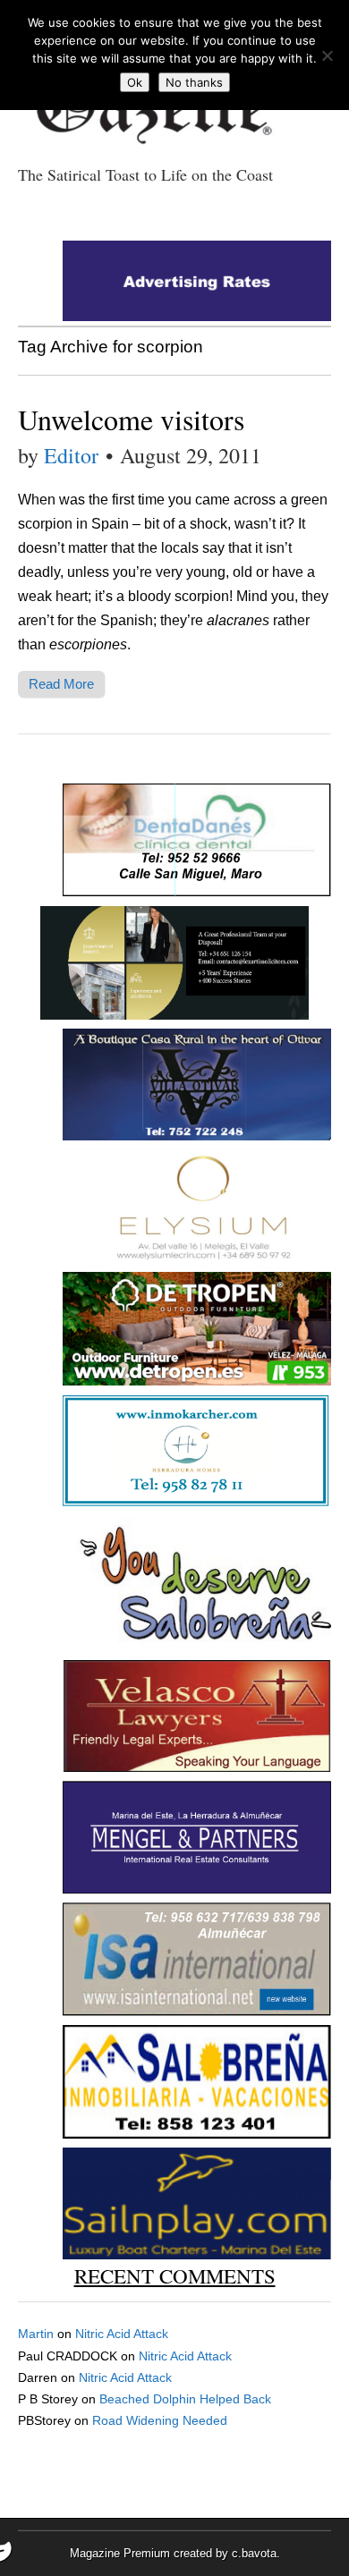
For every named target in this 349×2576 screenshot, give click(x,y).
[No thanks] (327, 55)
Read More (61, 684)
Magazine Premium (120, 2553)
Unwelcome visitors (131, 419)
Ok (135, 82)
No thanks (194, 82)
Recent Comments (175, 2275)
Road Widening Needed (160, 2420)
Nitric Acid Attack (122, 2334)
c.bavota (254, 2553)
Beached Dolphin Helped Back (185, 2399)
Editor (71, 455)
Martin (36, 2334)
